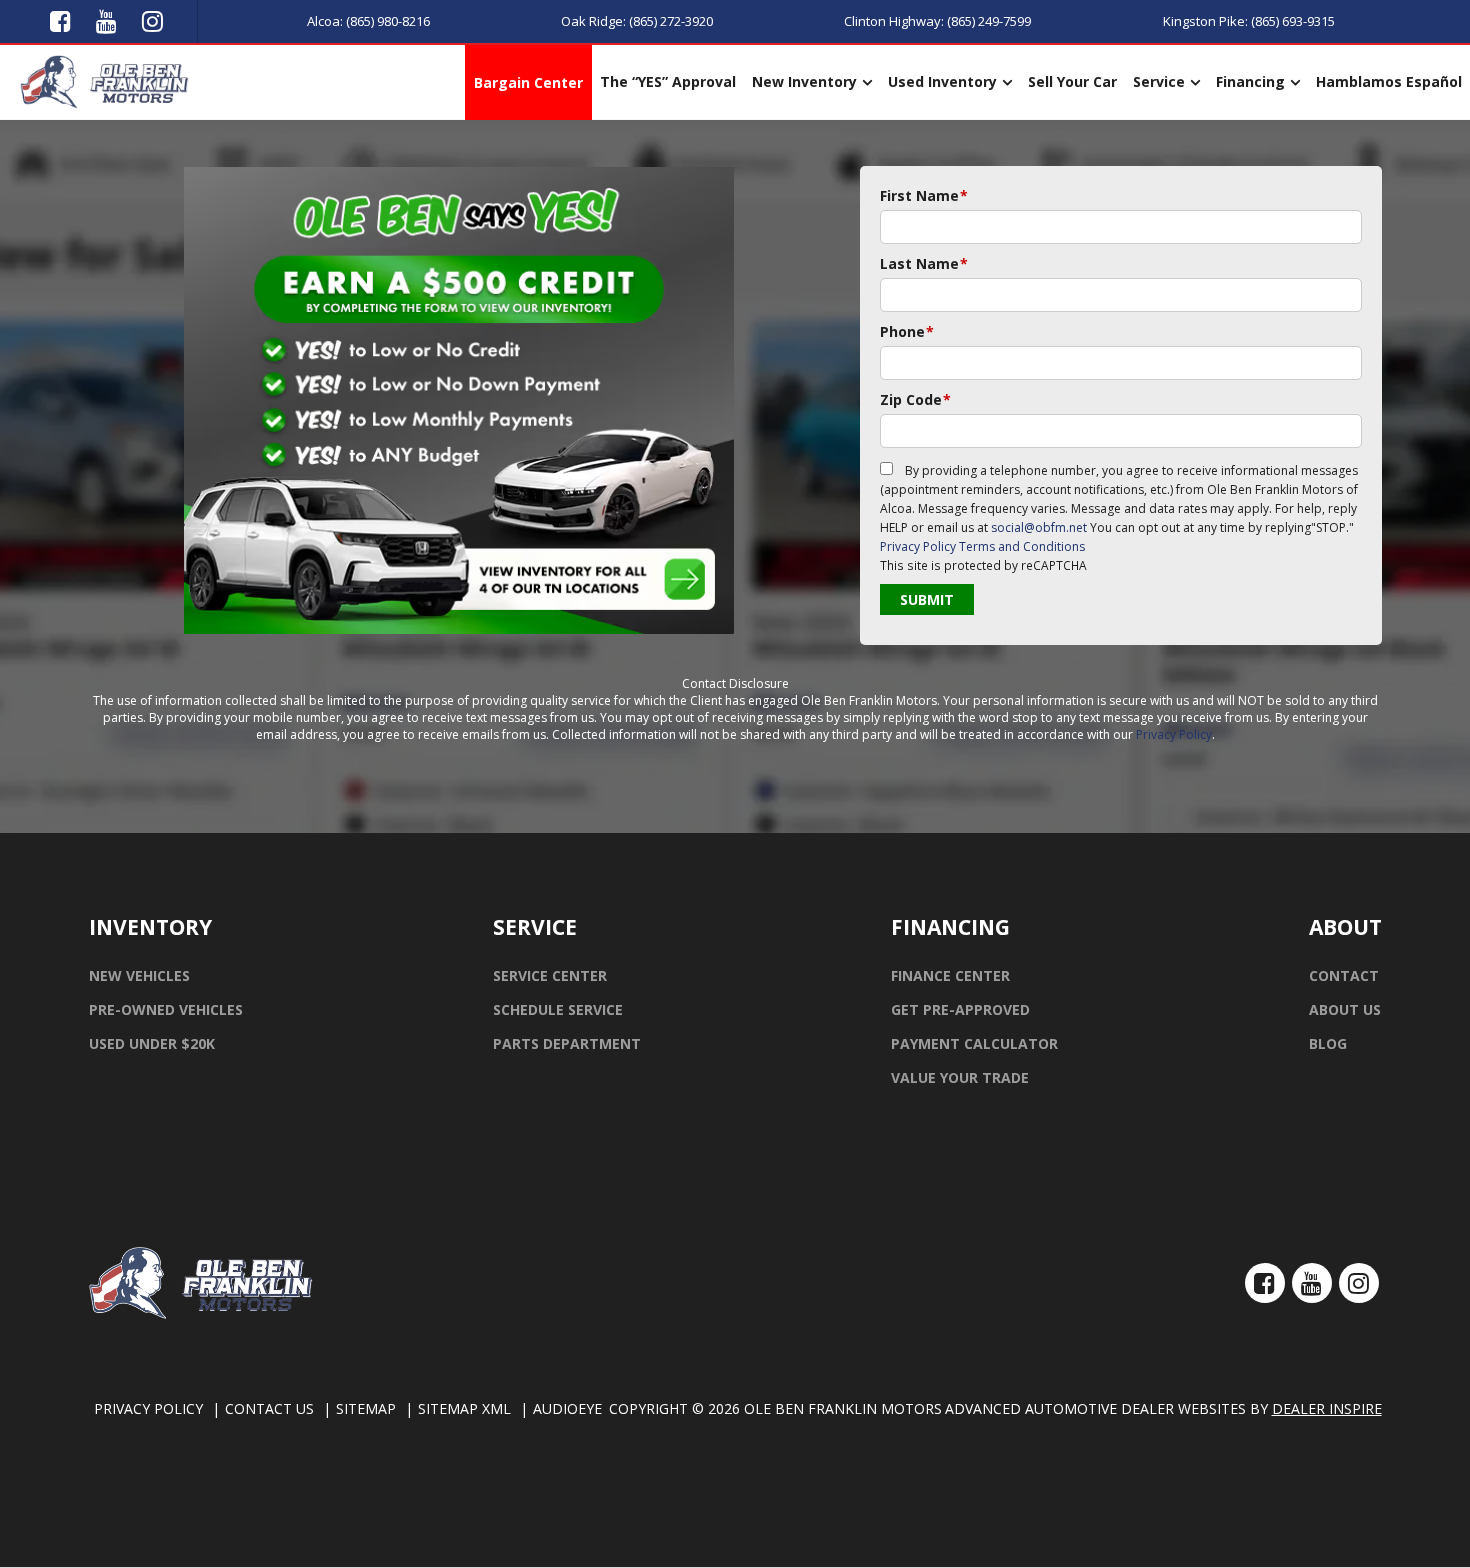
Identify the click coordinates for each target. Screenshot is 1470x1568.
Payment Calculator (974, 1043)
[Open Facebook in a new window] (61, 20)
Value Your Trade (960, 1077)
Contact (1344, 975)
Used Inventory (942, 81)
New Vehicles (139, 975)
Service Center (550, 975)
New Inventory (804, 81)
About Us (1345, 1009)
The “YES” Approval (668, 81)
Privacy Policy (918, 546)
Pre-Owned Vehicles (166, 1009)
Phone (907, 331)
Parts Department (567, 1043)
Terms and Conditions (1022, 546)
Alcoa (323, 21)
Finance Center (950, 975)
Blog (1328, 1043)
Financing (1250, 81)
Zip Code (915, 399)
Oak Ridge (592, 21)
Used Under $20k (152, 1043)
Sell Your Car (1072, 81)
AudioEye (567, 1408)
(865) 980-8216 (388, 21)
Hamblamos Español (1389, 81)
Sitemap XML (464, 1408)
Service (1159, 81)
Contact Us (269, 1408)
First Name (924, 195)
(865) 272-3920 (671, 21)
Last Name (924, 263)
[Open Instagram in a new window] (153, 20)
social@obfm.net (1039, 527)
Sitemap (366, 1408)
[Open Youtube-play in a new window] (107, 20)
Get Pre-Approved (960, 1009)
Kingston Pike (1204, 21)
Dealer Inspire (1327, 1408)
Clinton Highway (892, 21)
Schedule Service (558, 1009)
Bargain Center (528, 82)
